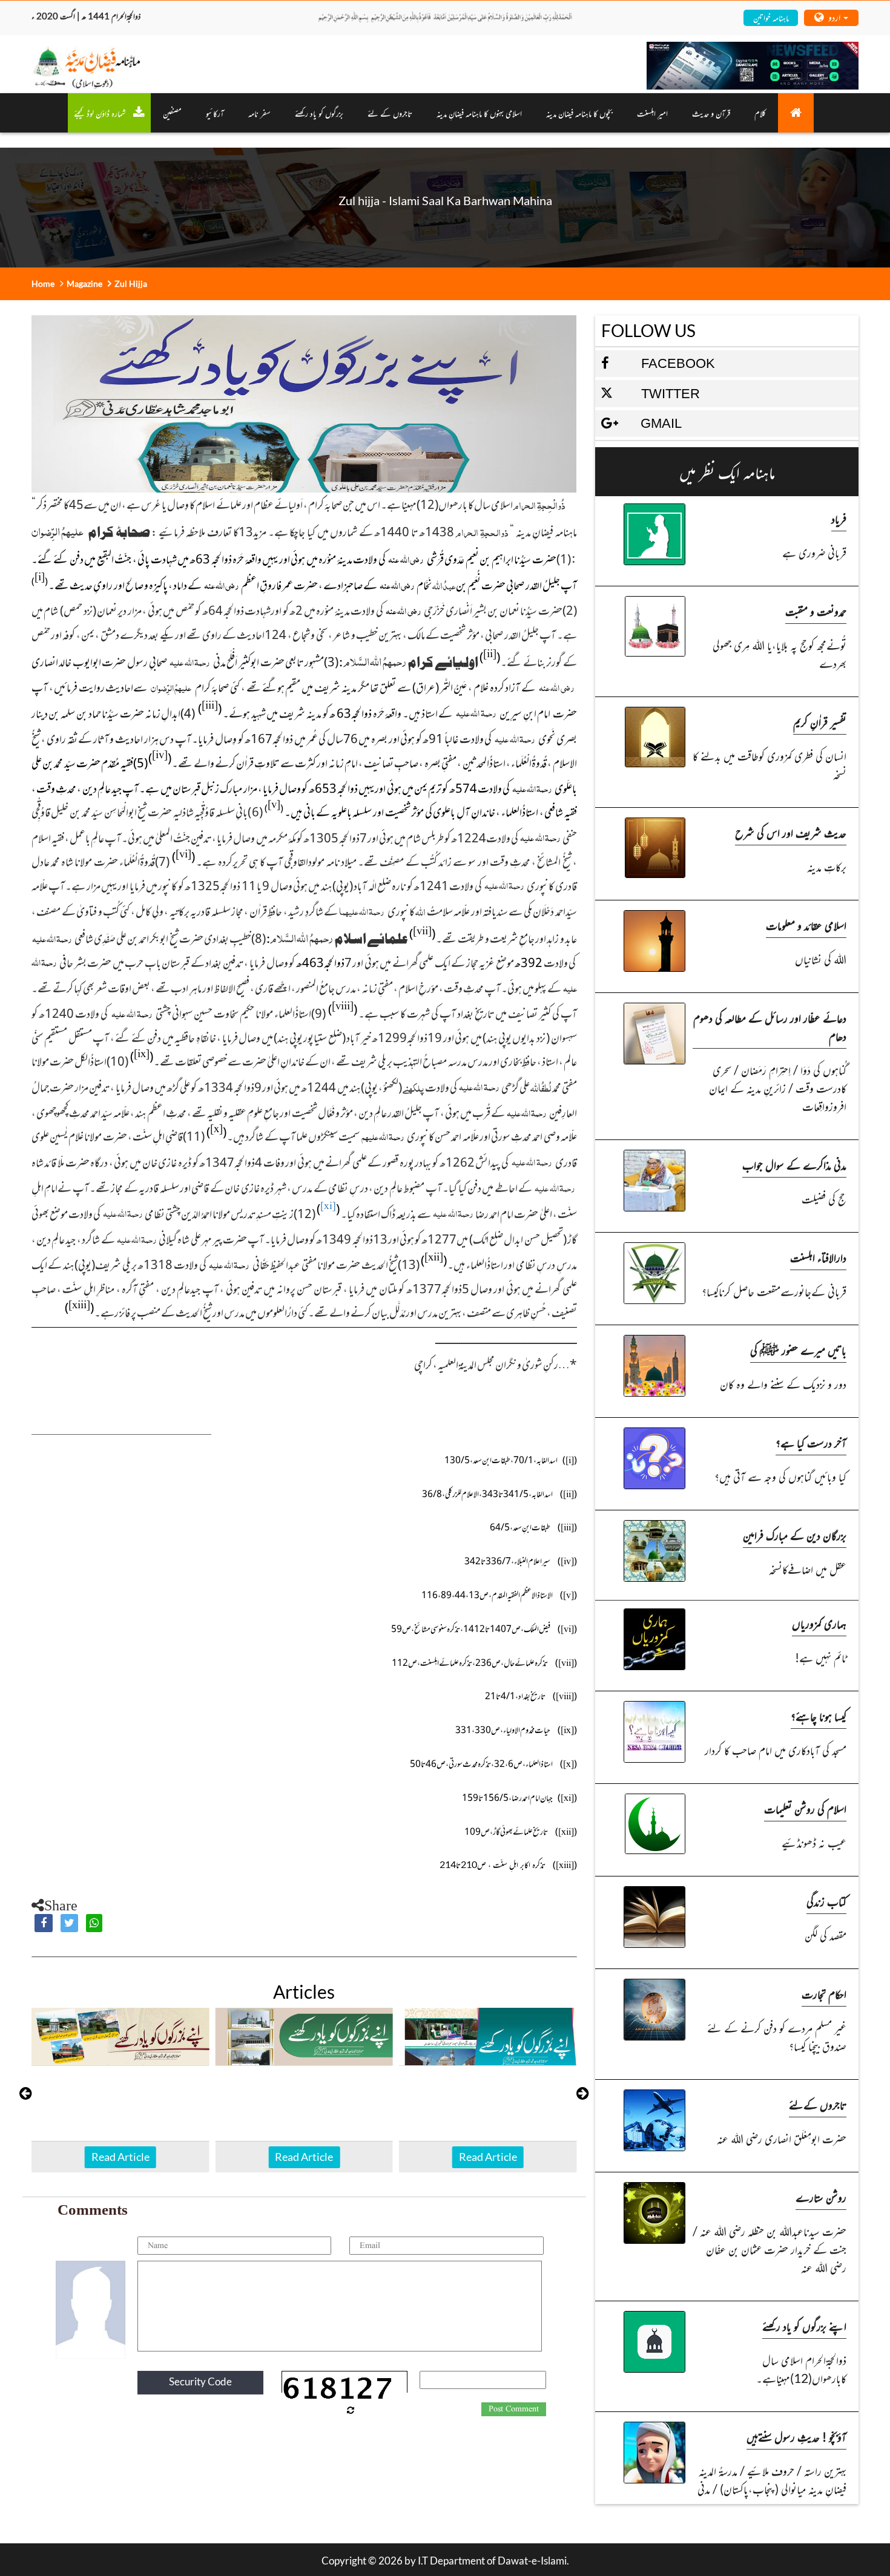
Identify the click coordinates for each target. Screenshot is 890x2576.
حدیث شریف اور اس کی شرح (791, 832)
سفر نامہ (259, 113)
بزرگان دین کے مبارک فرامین (795, 1535)
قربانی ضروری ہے (814, 552)
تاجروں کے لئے (390, 113)
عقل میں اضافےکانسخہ (808, 1569)
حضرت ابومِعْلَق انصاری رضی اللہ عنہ (782, 2138)
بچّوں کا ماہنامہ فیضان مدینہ (579, 113)
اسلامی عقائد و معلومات (806, 925)
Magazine (84, 283)
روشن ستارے (821, 2197)
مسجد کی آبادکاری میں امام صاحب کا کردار (776, 1750)
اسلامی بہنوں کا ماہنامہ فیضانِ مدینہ (479, 113)
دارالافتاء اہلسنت (818, 1257)
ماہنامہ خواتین (771, 17)
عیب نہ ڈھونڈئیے (814, 1842)
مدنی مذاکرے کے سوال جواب (794, 1165)
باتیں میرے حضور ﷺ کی (798, 1350)
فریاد (839, 518)
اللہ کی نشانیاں (821, 959)
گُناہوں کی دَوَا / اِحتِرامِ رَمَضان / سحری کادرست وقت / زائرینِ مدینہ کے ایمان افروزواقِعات (778, 1088)
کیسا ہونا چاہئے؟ (819, 1716)
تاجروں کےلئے (818, 2104)
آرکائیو (215, 113)
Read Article (120, 2157)
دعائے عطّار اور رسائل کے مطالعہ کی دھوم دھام (770, 1027)
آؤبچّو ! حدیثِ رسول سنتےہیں (796, 2437)
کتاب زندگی (826, 1901)
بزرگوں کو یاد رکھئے (319, 113)
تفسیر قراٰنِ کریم (820, 722)
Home (43, 283)
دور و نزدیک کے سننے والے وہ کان (783, 1384)
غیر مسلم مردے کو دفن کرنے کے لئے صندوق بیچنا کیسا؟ (777, 2037)
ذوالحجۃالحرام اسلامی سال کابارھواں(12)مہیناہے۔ (801, 2369)
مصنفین (172, 113)
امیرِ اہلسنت (652, 113)
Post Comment (514, 2409)
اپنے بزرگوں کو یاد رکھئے (804, 2326)
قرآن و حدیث (711, 113)
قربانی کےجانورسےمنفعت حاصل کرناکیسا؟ (774, 1291)
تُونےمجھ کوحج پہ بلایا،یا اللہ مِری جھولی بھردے (780, 654)
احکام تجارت (824, 1994)
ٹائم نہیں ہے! (821, 1657)
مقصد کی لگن (826, 1935)
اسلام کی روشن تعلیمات (805, 1808)
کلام (760, 113)
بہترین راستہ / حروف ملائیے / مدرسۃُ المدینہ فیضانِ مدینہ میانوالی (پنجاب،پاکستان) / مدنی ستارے (772, 2489)
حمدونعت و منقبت (816, 611)
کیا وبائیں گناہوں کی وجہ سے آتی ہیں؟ (780, 1476)
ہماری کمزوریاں (819, 1623)
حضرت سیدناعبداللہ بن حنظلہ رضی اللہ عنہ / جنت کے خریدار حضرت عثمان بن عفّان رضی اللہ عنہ (770, 2249)
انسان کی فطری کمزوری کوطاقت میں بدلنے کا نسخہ (770, 765)
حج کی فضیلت (824, 1198)
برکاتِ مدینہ (827, 866)
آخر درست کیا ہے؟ (811, 1442)
